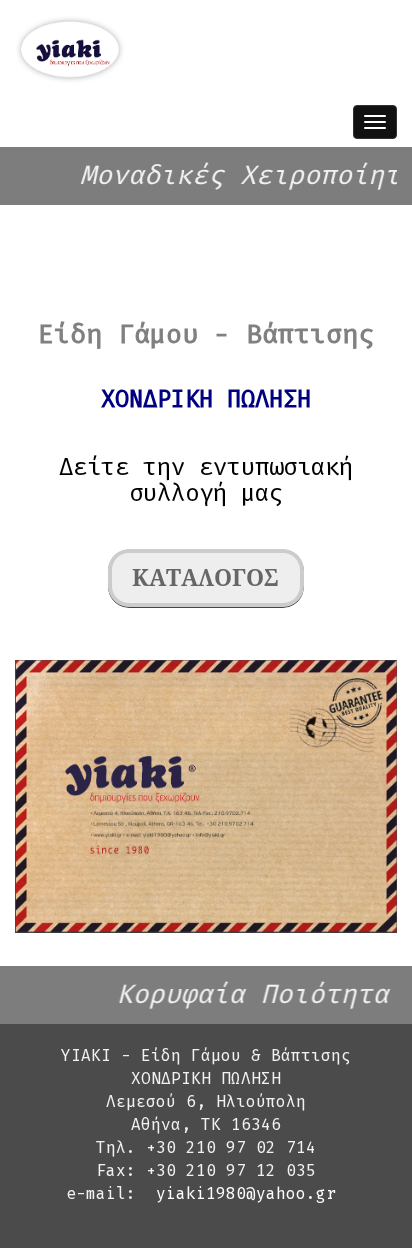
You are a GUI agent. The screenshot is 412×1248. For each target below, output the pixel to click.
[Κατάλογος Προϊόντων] (206, 581)
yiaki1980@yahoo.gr (246, 1193)
